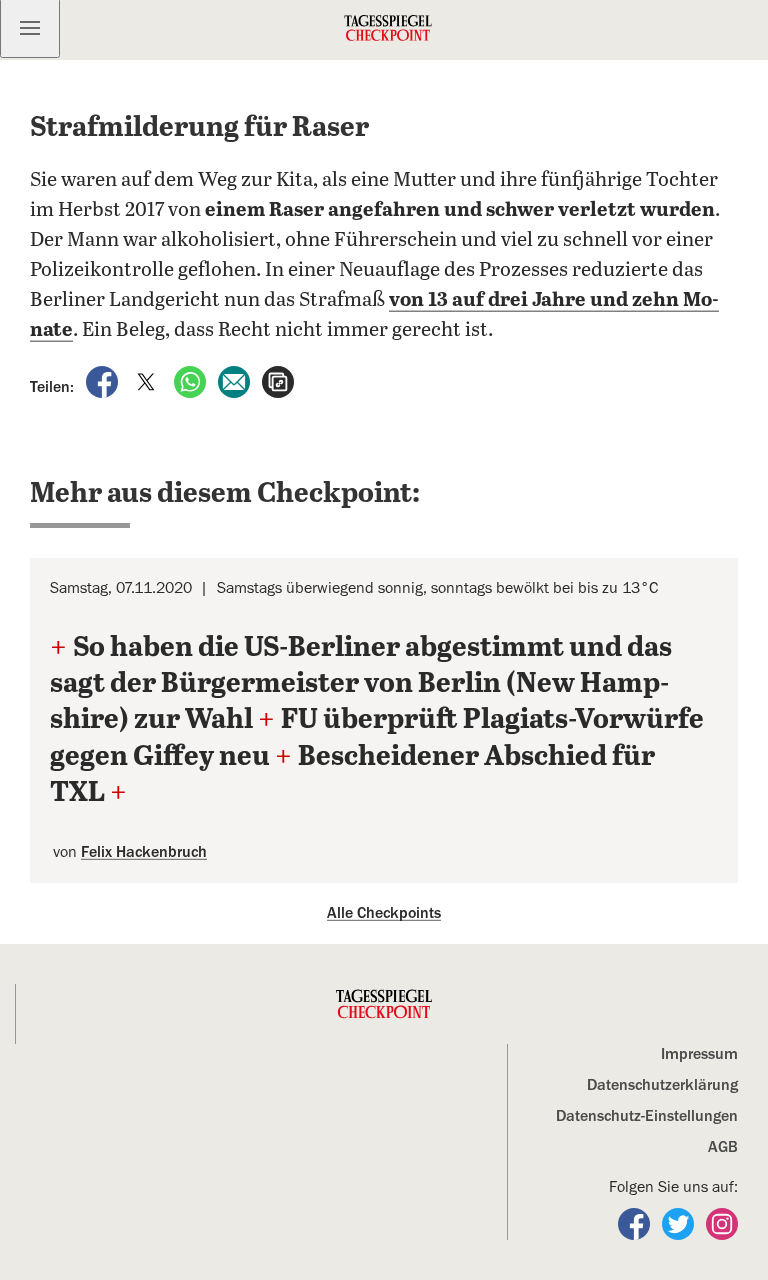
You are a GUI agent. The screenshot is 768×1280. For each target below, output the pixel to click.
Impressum (699, 1054)
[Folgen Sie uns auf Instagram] (722, 1223)
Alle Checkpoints (384, 913)
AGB (723, 1147)
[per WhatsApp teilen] (192, 381)
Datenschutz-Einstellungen (647, 1116)
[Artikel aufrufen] (278, 381)
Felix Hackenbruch (144, 852)
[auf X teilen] (148, 381)
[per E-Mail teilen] (236, 381)
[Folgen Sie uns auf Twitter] (680, 1223)
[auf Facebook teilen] (104, 381)
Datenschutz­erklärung (662, 1085)
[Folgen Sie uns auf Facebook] (636, 1223)
